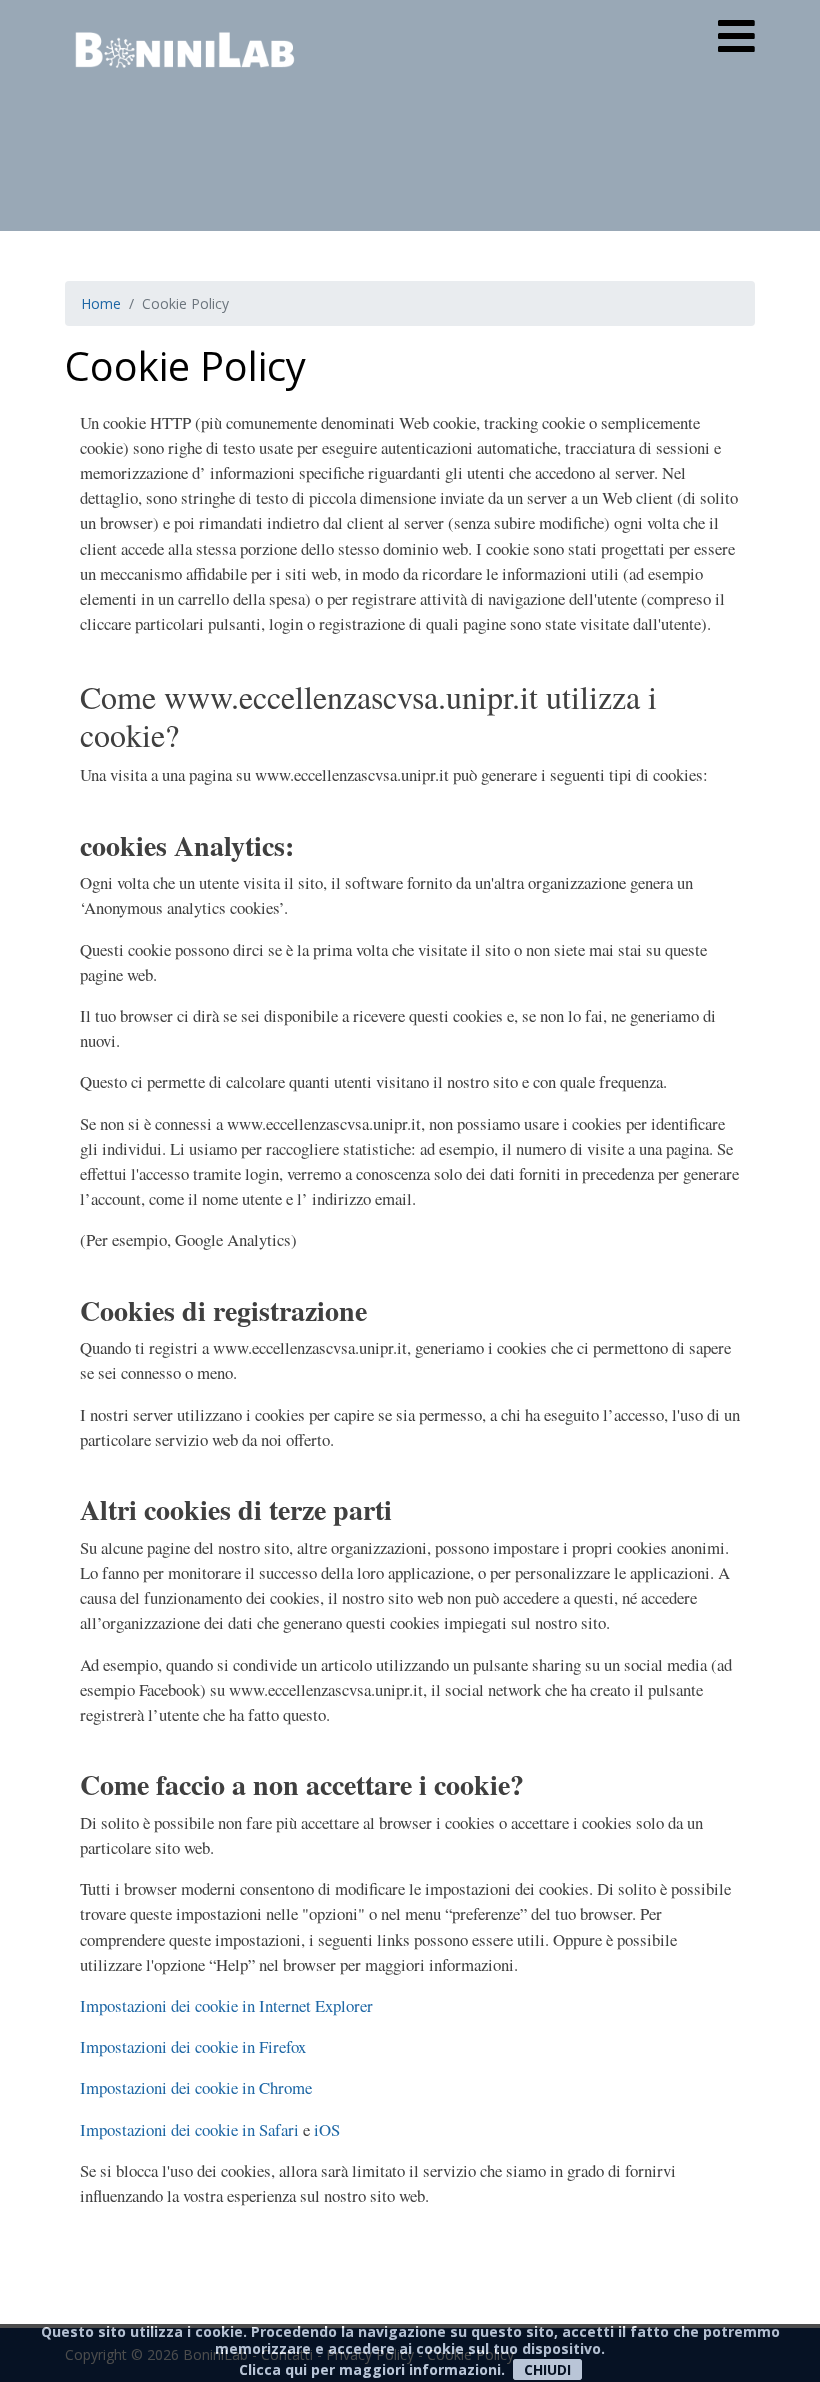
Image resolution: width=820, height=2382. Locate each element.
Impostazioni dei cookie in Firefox (193, 2046)
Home (101, 303)
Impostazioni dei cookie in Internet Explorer (226, 2005)
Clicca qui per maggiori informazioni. (372, 2369)
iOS (327, 2129)
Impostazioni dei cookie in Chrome (196, 2087)
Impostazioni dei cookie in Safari (189, 2129)
